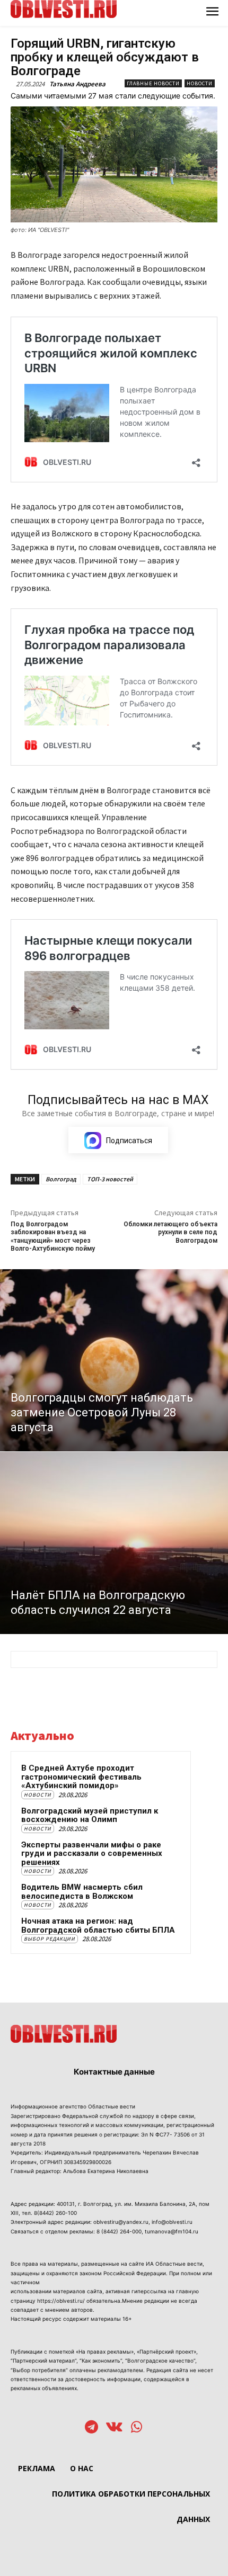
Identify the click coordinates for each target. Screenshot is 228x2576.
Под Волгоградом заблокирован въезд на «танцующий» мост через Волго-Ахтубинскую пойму (53, 1236)
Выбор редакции (50, 1939)
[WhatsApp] (137, 2428)
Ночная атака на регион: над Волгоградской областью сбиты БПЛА (98, 1926)
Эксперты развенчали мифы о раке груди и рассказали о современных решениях (92, 1854)
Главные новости (153, 83)
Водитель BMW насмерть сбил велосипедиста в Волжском (82, 1892)
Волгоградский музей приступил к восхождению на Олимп (90, 1815)
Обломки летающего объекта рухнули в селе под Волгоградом (170, 1232)
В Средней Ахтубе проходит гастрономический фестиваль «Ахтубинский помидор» (81, 1777)
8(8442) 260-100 (55, 2213)
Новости (200, 83)
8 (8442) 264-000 (119, 2231)
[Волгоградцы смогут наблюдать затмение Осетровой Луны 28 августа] (114, 1360)
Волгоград (61, 1179)
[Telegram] (91, 2428)
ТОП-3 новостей (110, 1179)
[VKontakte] (114, 2428)
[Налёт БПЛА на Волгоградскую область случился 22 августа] (114, 1543)
